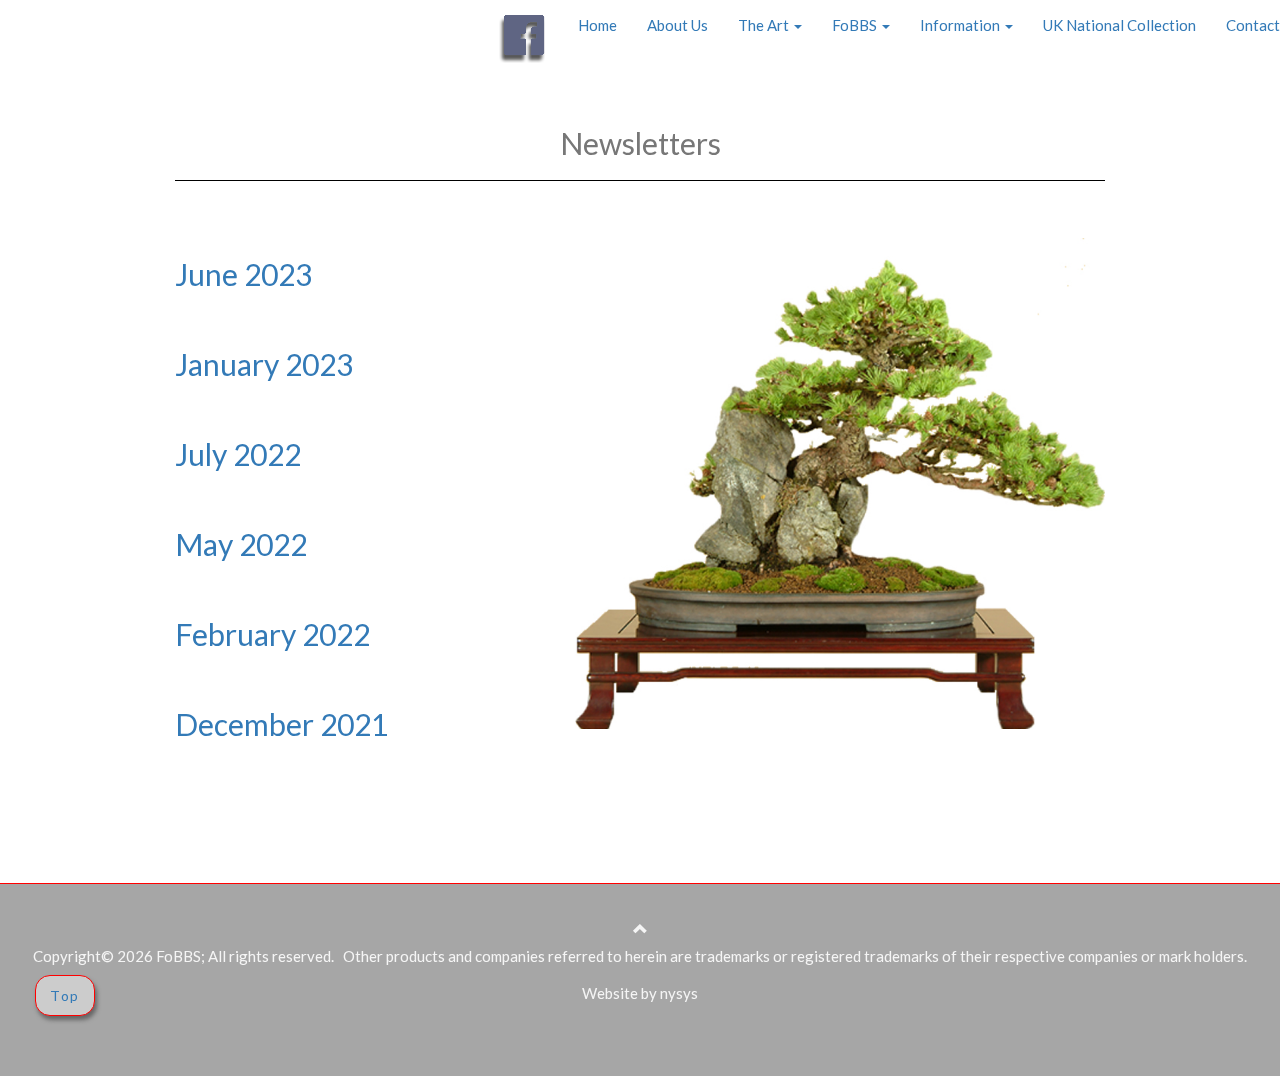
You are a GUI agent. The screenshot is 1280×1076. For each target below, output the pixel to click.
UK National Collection (1119, 25)
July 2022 (238, 454)
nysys (679, 993)
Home (597, 25)
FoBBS (856, 25)
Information (961, 25)
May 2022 (241, 544)
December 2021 (281, 724)
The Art (765, 25)
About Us (677, 25)
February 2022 (272, 634)
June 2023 (243, 274)
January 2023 (264, 364)
